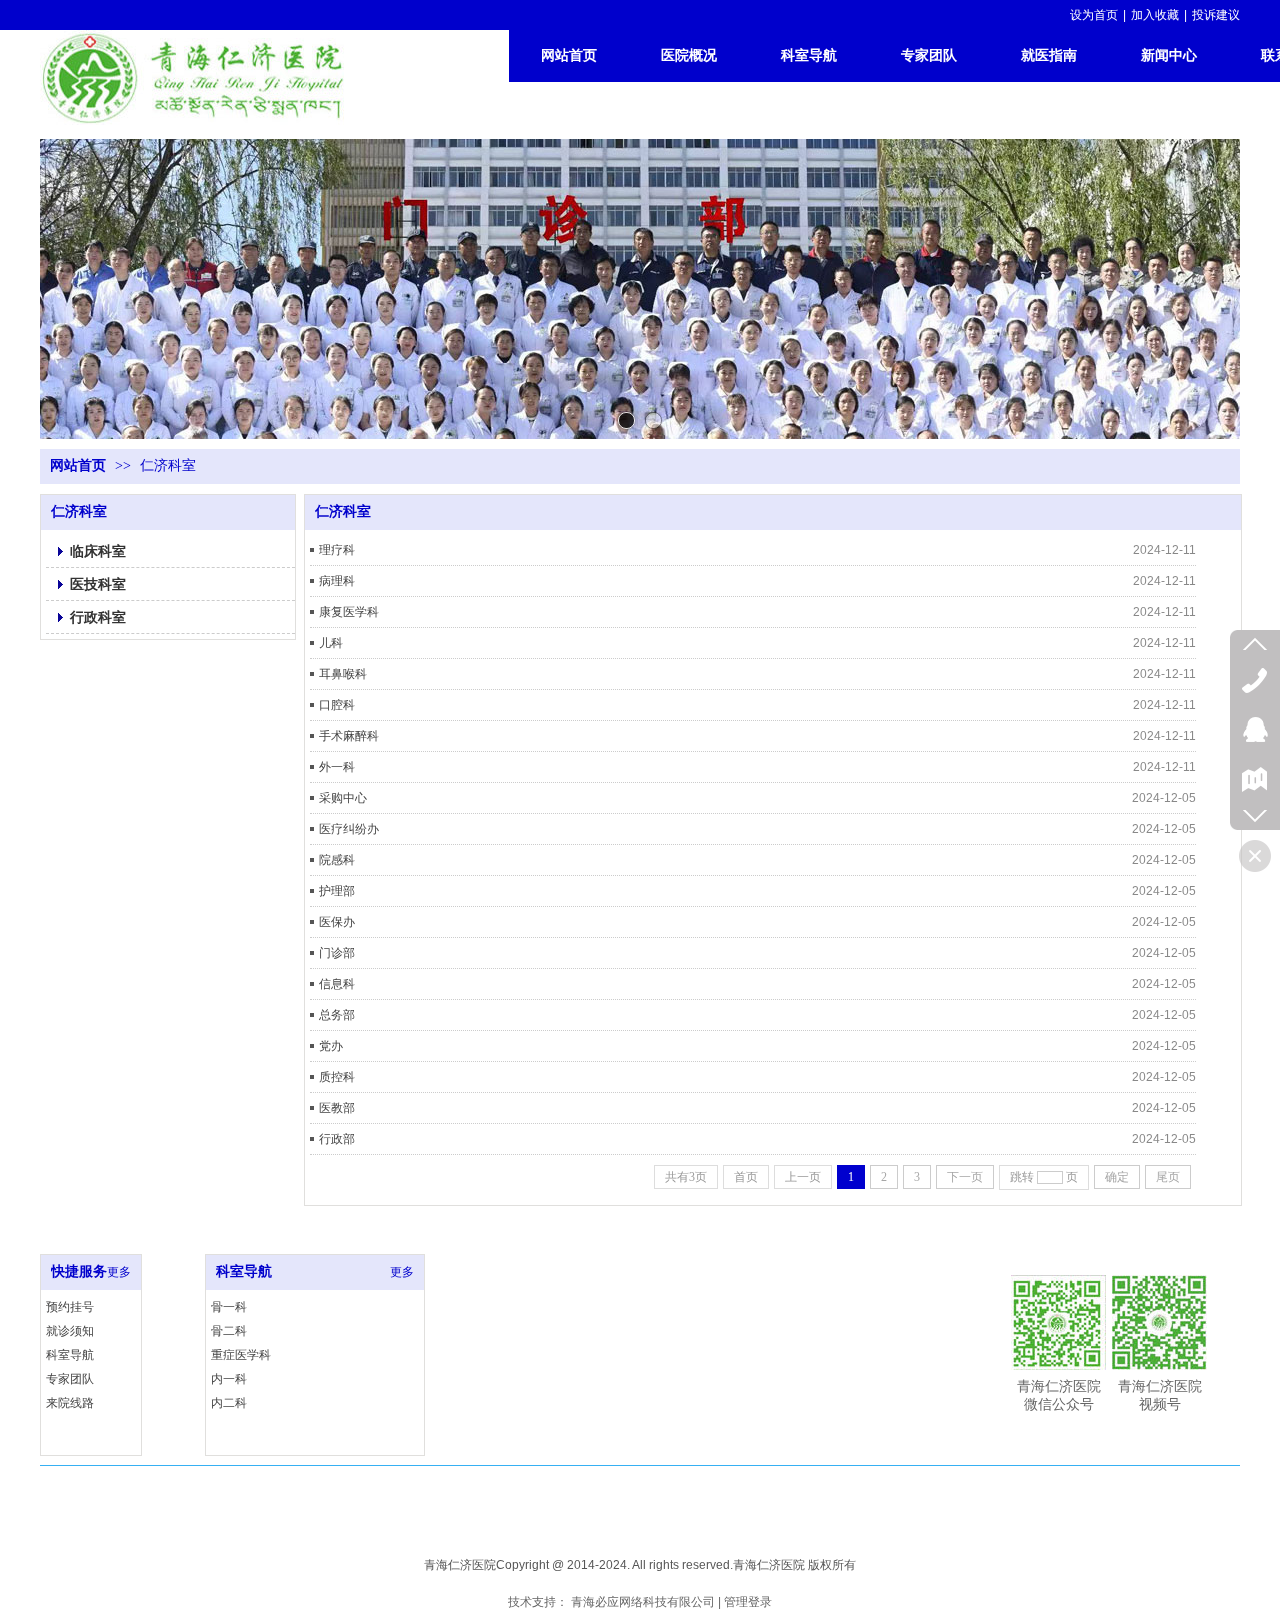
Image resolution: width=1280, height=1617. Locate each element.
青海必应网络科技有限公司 (643, 1602)
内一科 (229, 1379)
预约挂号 (70, 1307)
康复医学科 (349, 612)
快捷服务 (79, 1271)
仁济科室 (168, 465)
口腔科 (337, 705)
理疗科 (337, 550)
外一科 (337, 767)
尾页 (1168, 1177)
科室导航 (70, 1355)
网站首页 (78, 465)
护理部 (337, 891)
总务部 (337, 1015)
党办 (331, 1046)
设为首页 (1094, 15)
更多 (119, 1272)
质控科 (337, 1077)
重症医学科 (241, 1355)
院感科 (337, 860)
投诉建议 (1216, 15)
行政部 (337, 1139)
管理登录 (748, 1602)
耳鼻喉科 (343, 674)
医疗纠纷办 (349, 829)
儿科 (331, 643)
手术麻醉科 (349, 736)
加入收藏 (1155, 15)
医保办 (337, 922)
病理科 (337, 581)
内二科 (229, 1403)
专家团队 (70, 1379)
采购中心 (343, 798)
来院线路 (70, 1403)
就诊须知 (70, 1331)
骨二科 (229, 1331)
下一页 (965, 1177)
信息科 (337, 984)
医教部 (337, 1108)
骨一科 (229, 1307)
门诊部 (337, 953)
